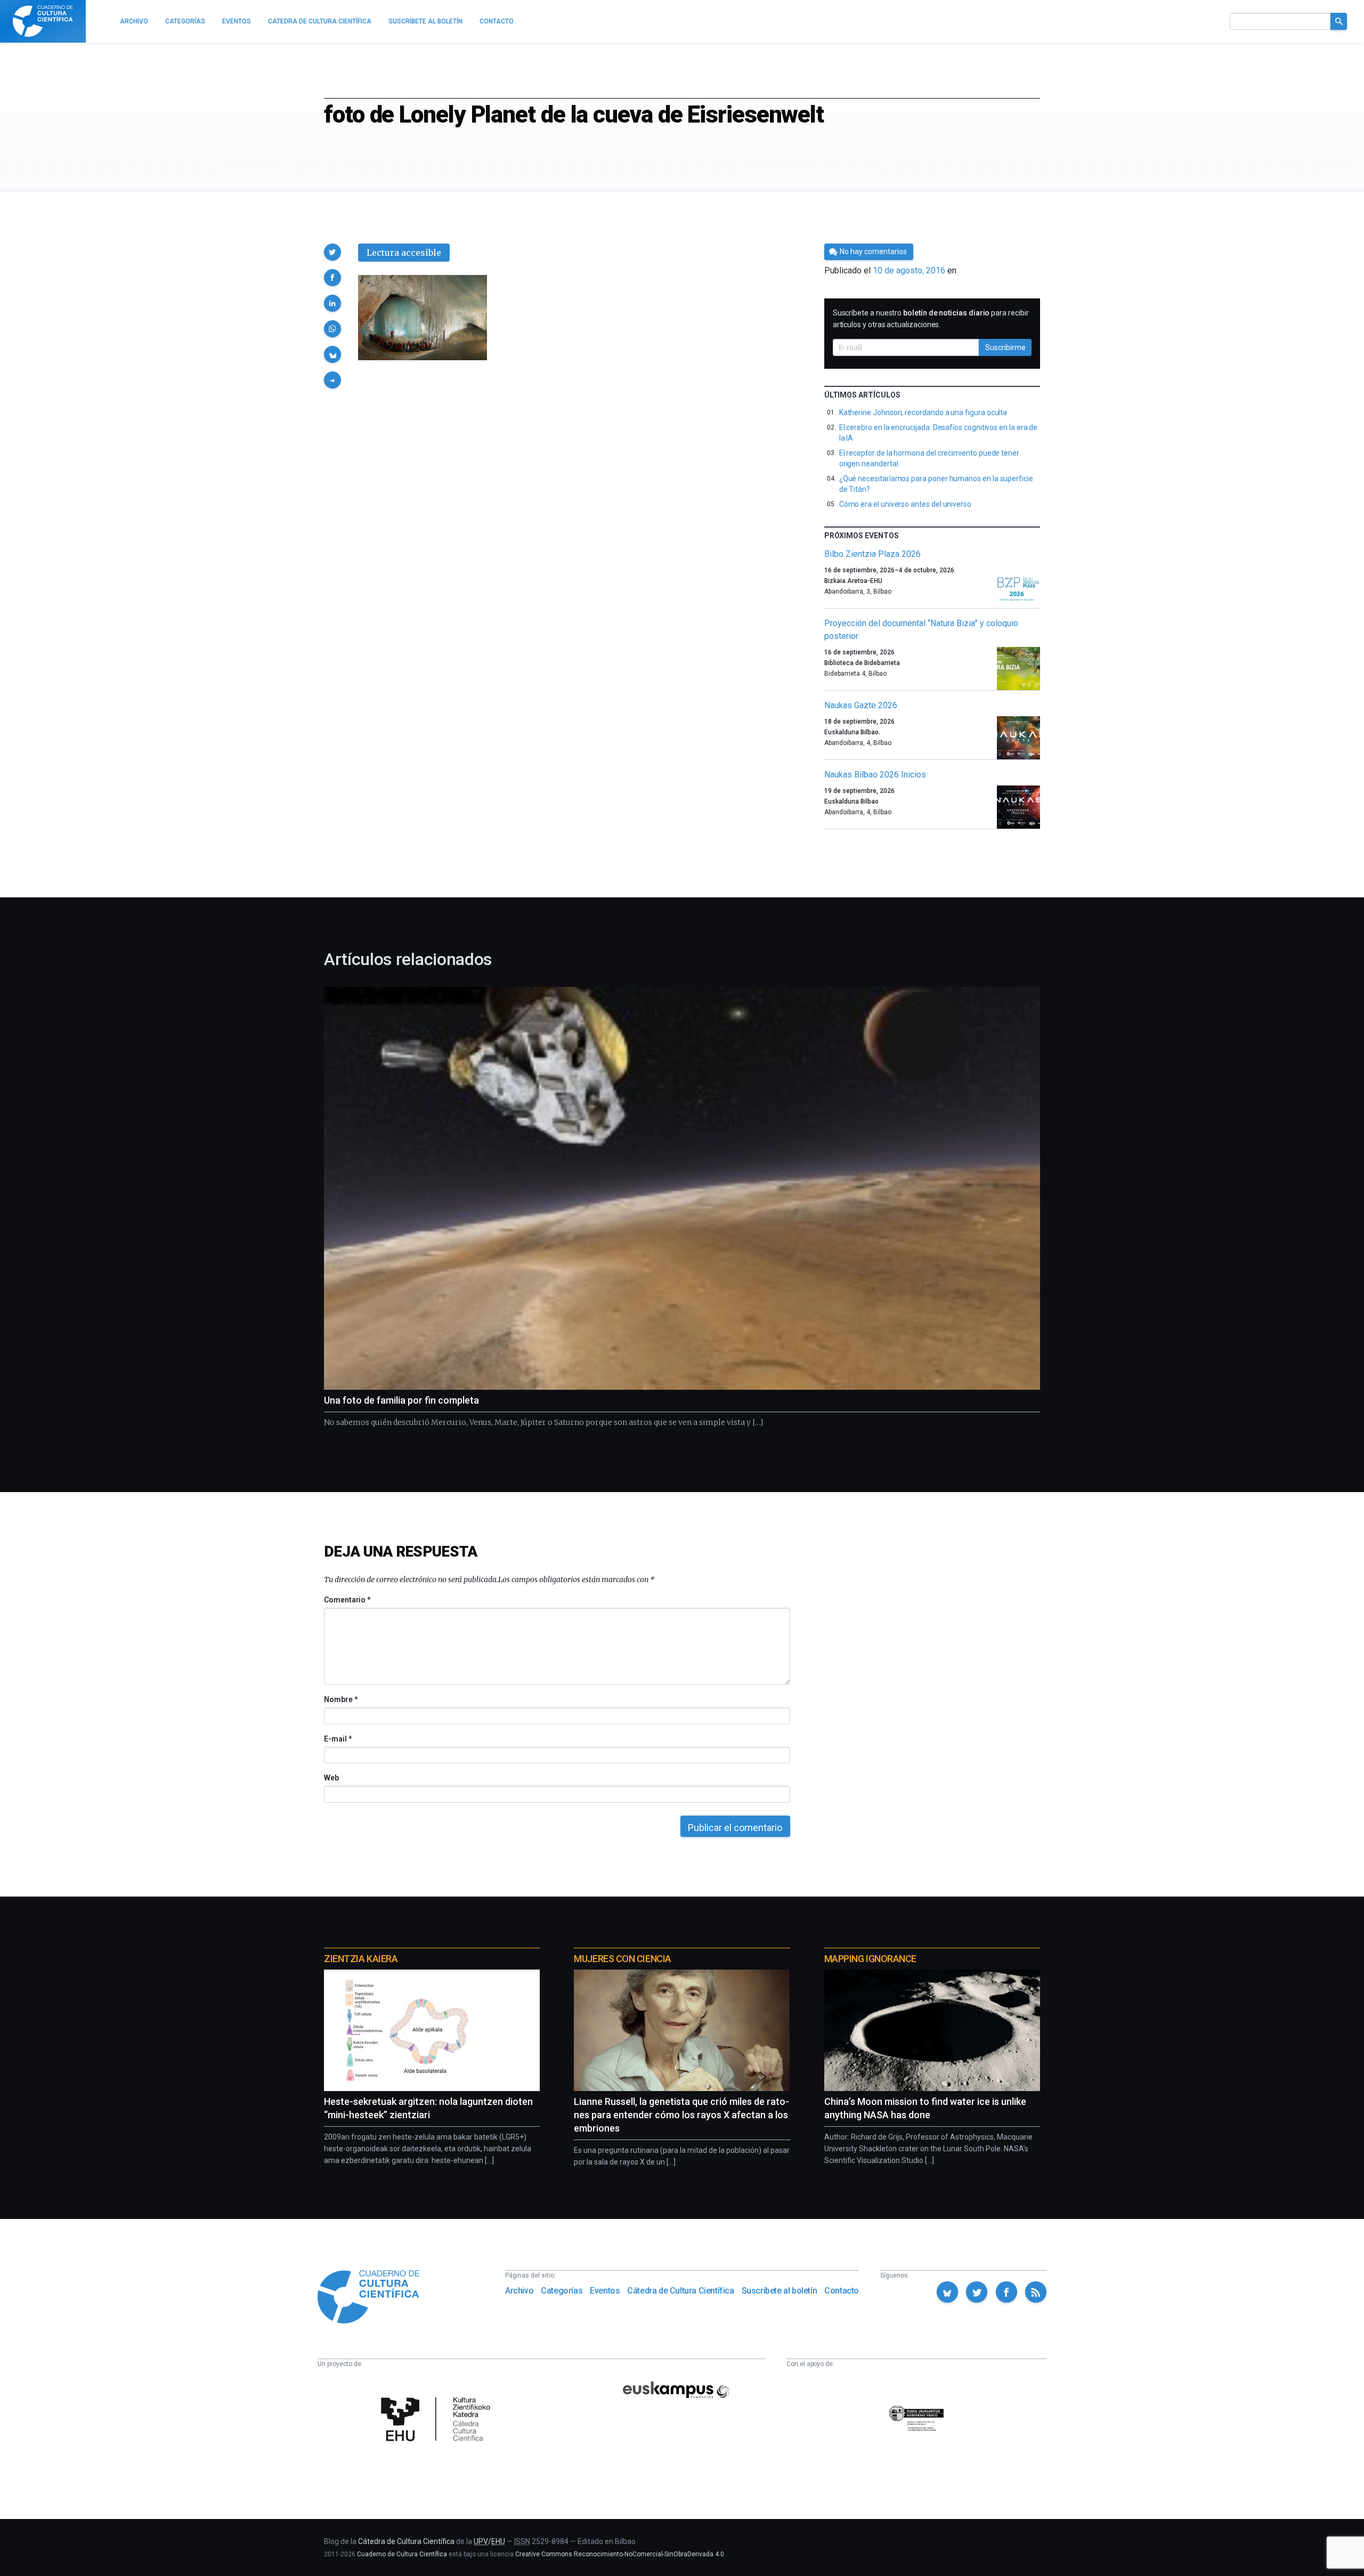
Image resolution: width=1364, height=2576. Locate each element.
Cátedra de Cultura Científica (680, 2291)
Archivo (519, 2291)
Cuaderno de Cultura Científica (402, 2554)
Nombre (340, 1699)
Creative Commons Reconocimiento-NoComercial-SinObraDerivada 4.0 (620, 2554)
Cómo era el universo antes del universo (905, 504)
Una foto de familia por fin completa (401, 1400)
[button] (332, 252)
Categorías (562, 2291)
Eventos (605, 2291)
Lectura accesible (404, 253)
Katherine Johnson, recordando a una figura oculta (923, 412)
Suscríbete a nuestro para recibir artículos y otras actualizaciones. (931, 319)
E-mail (338, 1739)
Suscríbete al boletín (780, 2291)
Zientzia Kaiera (361, 1959)
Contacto (842, 2291)
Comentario (347, 1600)
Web (331, 1778)
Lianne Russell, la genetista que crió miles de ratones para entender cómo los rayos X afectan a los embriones (681, 2115)
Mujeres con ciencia (622, 1959)
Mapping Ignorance (870, 1959)
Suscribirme (1005, 347)
